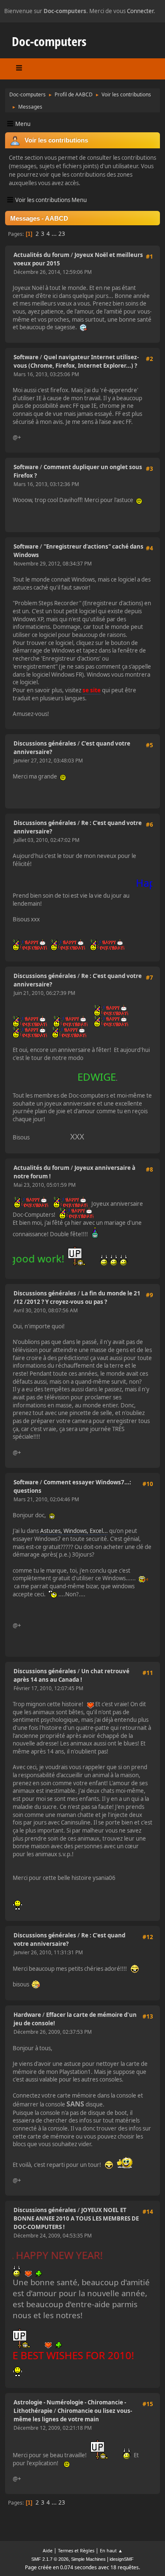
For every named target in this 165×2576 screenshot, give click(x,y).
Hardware (27, 2015)
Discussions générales (45, 743)
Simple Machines (88, 2559)
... (55, 234)
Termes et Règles (76, 2550)
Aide (48, 2550)
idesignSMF (122, 2559)
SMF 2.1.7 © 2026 (50, 2559)
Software (26, 357)
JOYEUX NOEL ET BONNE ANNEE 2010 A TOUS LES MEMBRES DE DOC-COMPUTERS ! (76, 2218)
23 (62, 234)
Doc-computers (49, 41)
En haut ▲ (111, 2550)
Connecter (140, 11)
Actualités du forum (41, 255)
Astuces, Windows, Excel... (74, 1531)
